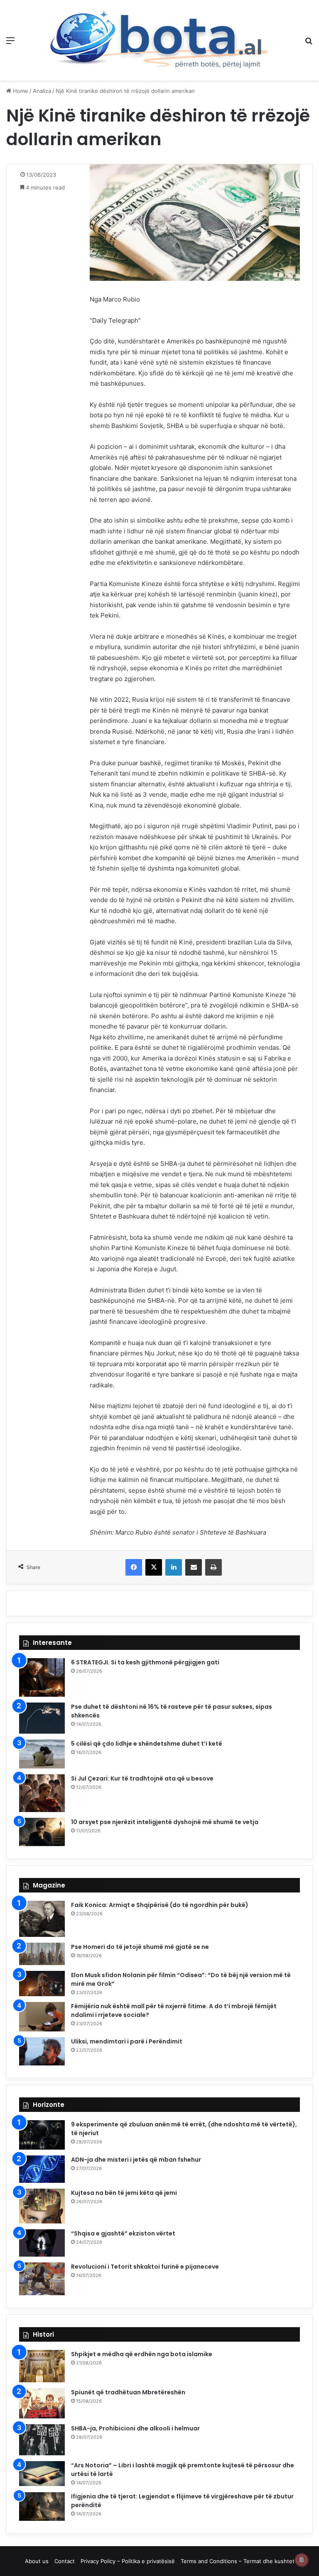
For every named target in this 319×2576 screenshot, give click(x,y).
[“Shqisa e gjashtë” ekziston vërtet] (42, 2243)
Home (20, 91)
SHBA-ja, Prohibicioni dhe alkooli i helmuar (135, 2428)
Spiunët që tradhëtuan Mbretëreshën (128, 2392)
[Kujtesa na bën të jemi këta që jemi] (42, 2206)
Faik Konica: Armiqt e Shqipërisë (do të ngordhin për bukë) (160, 1905)
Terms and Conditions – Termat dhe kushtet (238, 2561)
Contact (65, 2561)
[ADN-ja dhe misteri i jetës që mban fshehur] (42, 2169)
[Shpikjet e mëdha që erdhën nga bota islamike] (42, 2366)
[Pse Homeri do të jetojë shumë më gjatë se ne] (42, 1954)
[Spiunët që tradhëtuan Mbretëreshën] (42, 2403)
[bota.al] (159, 40)
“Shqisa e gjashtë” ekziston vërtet (123, 2233)
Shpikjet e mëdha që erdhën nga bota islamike (142, 2354)
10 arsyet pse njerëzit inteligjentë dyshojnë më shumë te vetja (165, 1822)
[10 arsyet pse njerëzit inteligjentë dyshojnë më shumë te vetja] (42, 1832)
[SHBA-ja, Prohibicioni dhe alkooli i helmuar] (42, 2440)
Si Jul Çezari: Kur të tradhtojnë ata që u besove (142, 1778)
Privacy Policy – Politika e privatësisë (128, 2561)
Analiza (42, 91)
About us (37, 2561)
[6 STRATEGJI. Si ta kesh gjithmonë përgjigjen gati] (42, 1677)
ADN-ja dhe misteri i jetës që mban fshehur (136, 2160)
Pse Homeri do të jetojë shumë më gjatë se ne (140, 1947)
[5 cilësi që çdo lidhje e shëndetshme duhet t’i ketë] (42, 1754)
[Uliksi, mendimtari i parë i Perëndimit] (42, 2051)
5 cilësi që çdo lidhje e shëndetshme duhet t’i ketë (147, 1744)
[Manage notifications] (302, 2560)
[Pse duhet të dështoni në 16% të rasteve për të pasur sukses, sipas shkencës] (42, 1718)
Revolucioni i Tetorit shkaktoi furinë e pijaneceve (145, 2267)
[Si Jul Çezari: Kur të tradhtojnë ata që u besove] (42, 1793)
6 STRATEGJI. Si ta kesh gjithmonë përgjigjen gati (145, 1662)
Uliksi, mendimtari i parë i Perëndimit (127, 2041)
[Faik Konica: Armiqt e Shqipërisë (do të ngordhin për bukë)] (42, 1919)
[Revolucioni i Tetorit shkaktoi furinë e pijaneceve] (42, 2279)
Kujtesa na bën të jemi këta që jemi (124, 2193)
